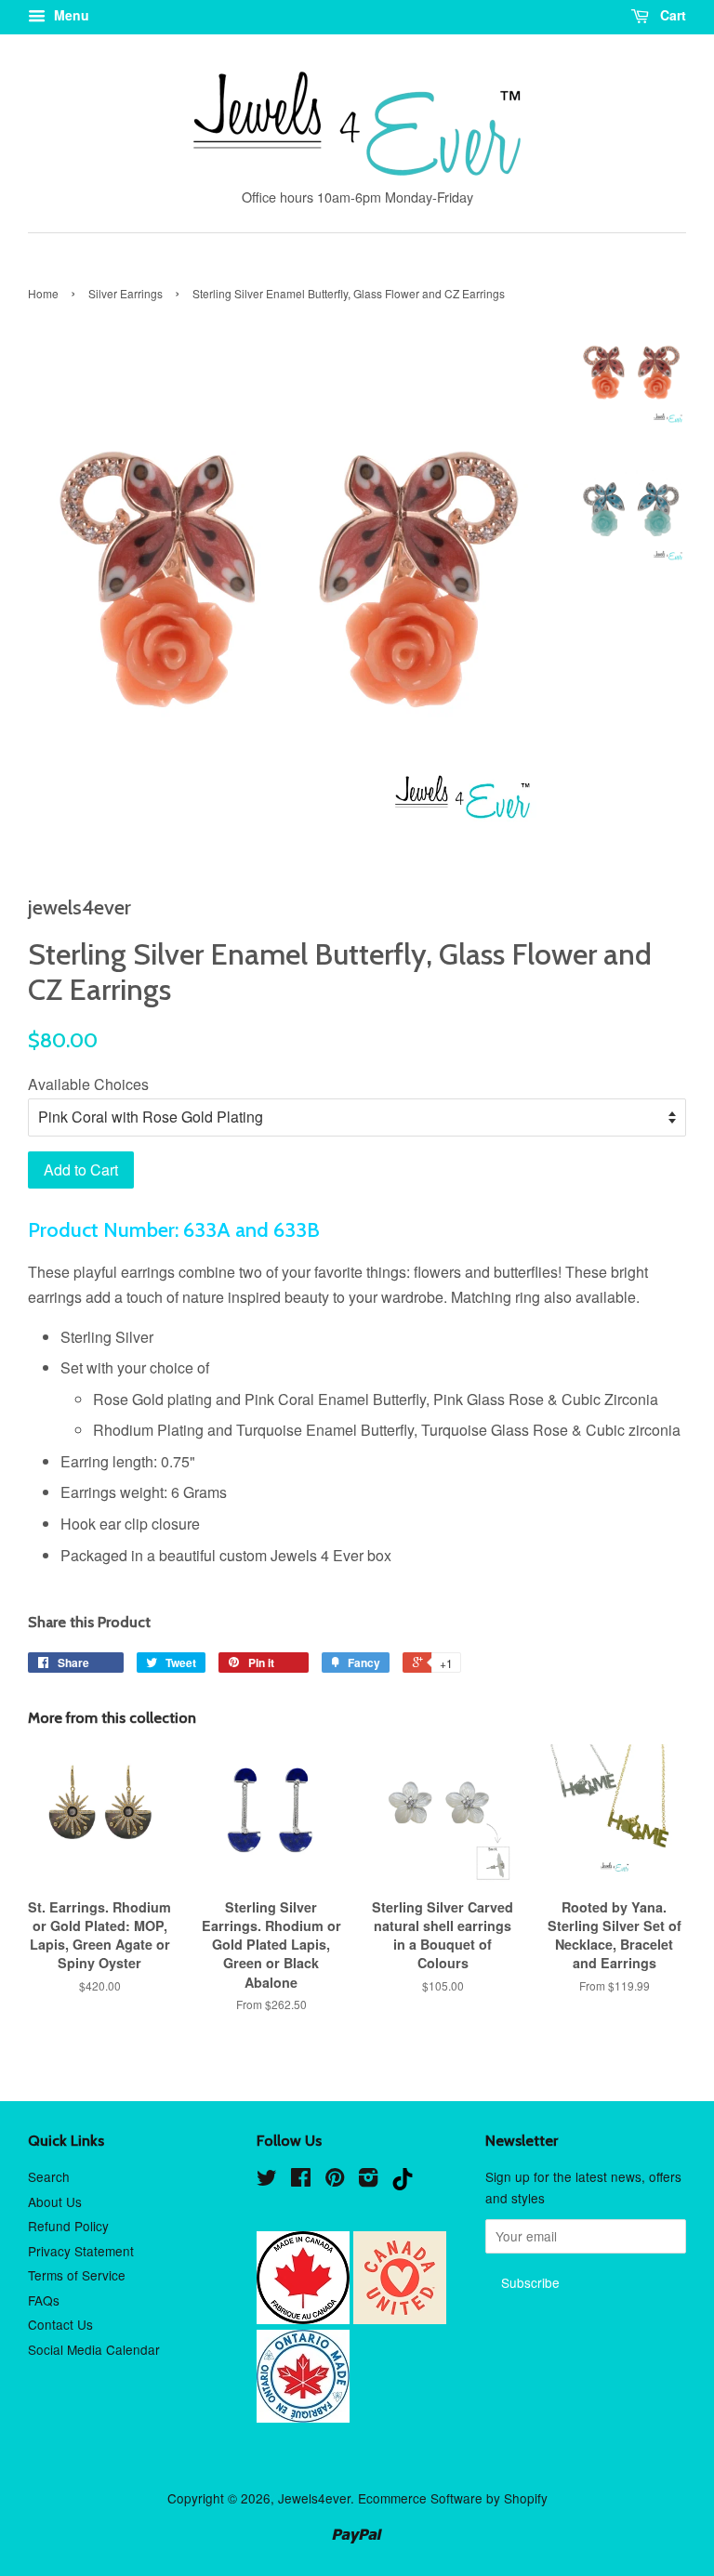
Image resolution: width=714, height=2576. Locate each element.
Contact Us (60, 2324)
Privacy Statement (81, 2251)
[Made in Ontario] (303, 2417)
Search (49, 2176)
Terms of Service (77, 2275)
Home (43, 293)
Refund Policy (68, 2226)
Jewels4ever (314, 2498)
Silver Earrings (126, 293)
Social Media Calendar (94, 2349)
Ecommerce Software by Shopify (453, 2498)
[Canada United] (400, 2319)
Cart (671, 15)
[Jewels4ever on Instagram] (368, 2180)
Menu (70, 15)
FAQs (44, 2300)
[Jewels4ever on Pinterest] (335, 2180)
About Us (55, 2201)
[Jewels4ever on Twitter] (267, 2180)
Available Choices (88, 1084)
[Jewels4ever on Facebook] (301, 2180)
